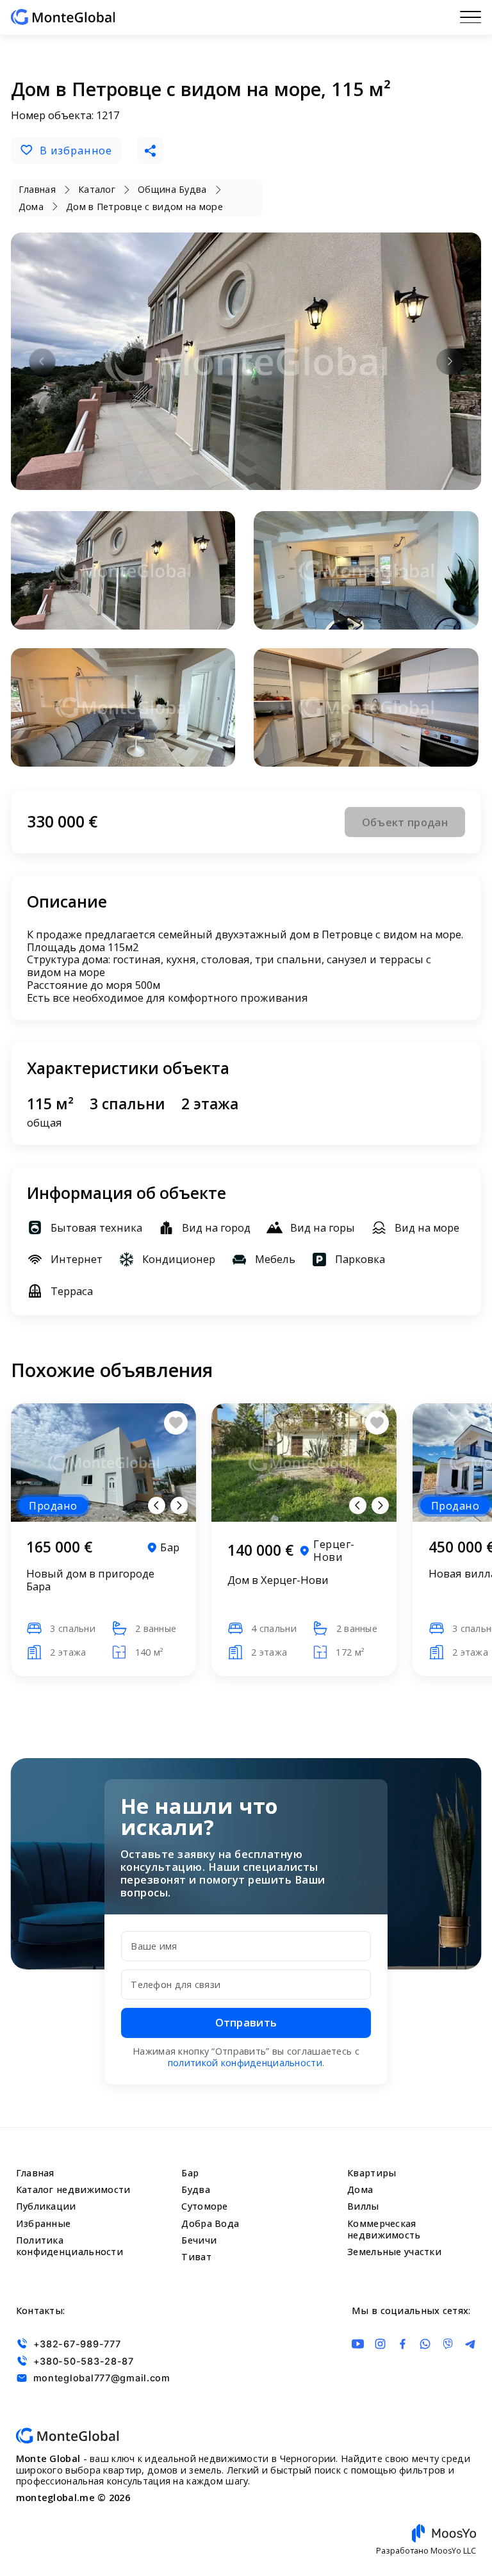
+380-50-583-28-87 (84, 2361)
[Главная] (63, 17)
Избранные (44, 2223)
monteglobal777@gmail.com (102, 2378)
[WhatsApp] (425, 2344)
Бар (190, 2173)
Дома (360, 2189)
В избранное (76, 150)
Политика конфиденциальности (70, 2246)
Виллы (363, 2206)
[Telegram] (471, 2344)
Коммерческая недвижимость (384, 2229)
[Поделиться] (150, 150)
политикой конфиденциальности (245, 2063)
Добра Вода (210, 2223)
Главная (35, 2173)
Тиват (196, 2257)
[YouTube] (358, 2344)
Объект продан (405, 822)
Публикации (46, 2206)
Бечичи (199, 2240)
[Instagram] (380, 2344)
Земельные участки (394, 2252)
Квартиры (372, 2173)
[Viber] (448, 2344)
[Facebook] (403, 2344)
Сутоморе (204, 2206)
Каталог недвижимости (73, 2189)
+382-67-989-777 (77, 2344)
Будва (195, 2189)
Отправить (246, 2022)
